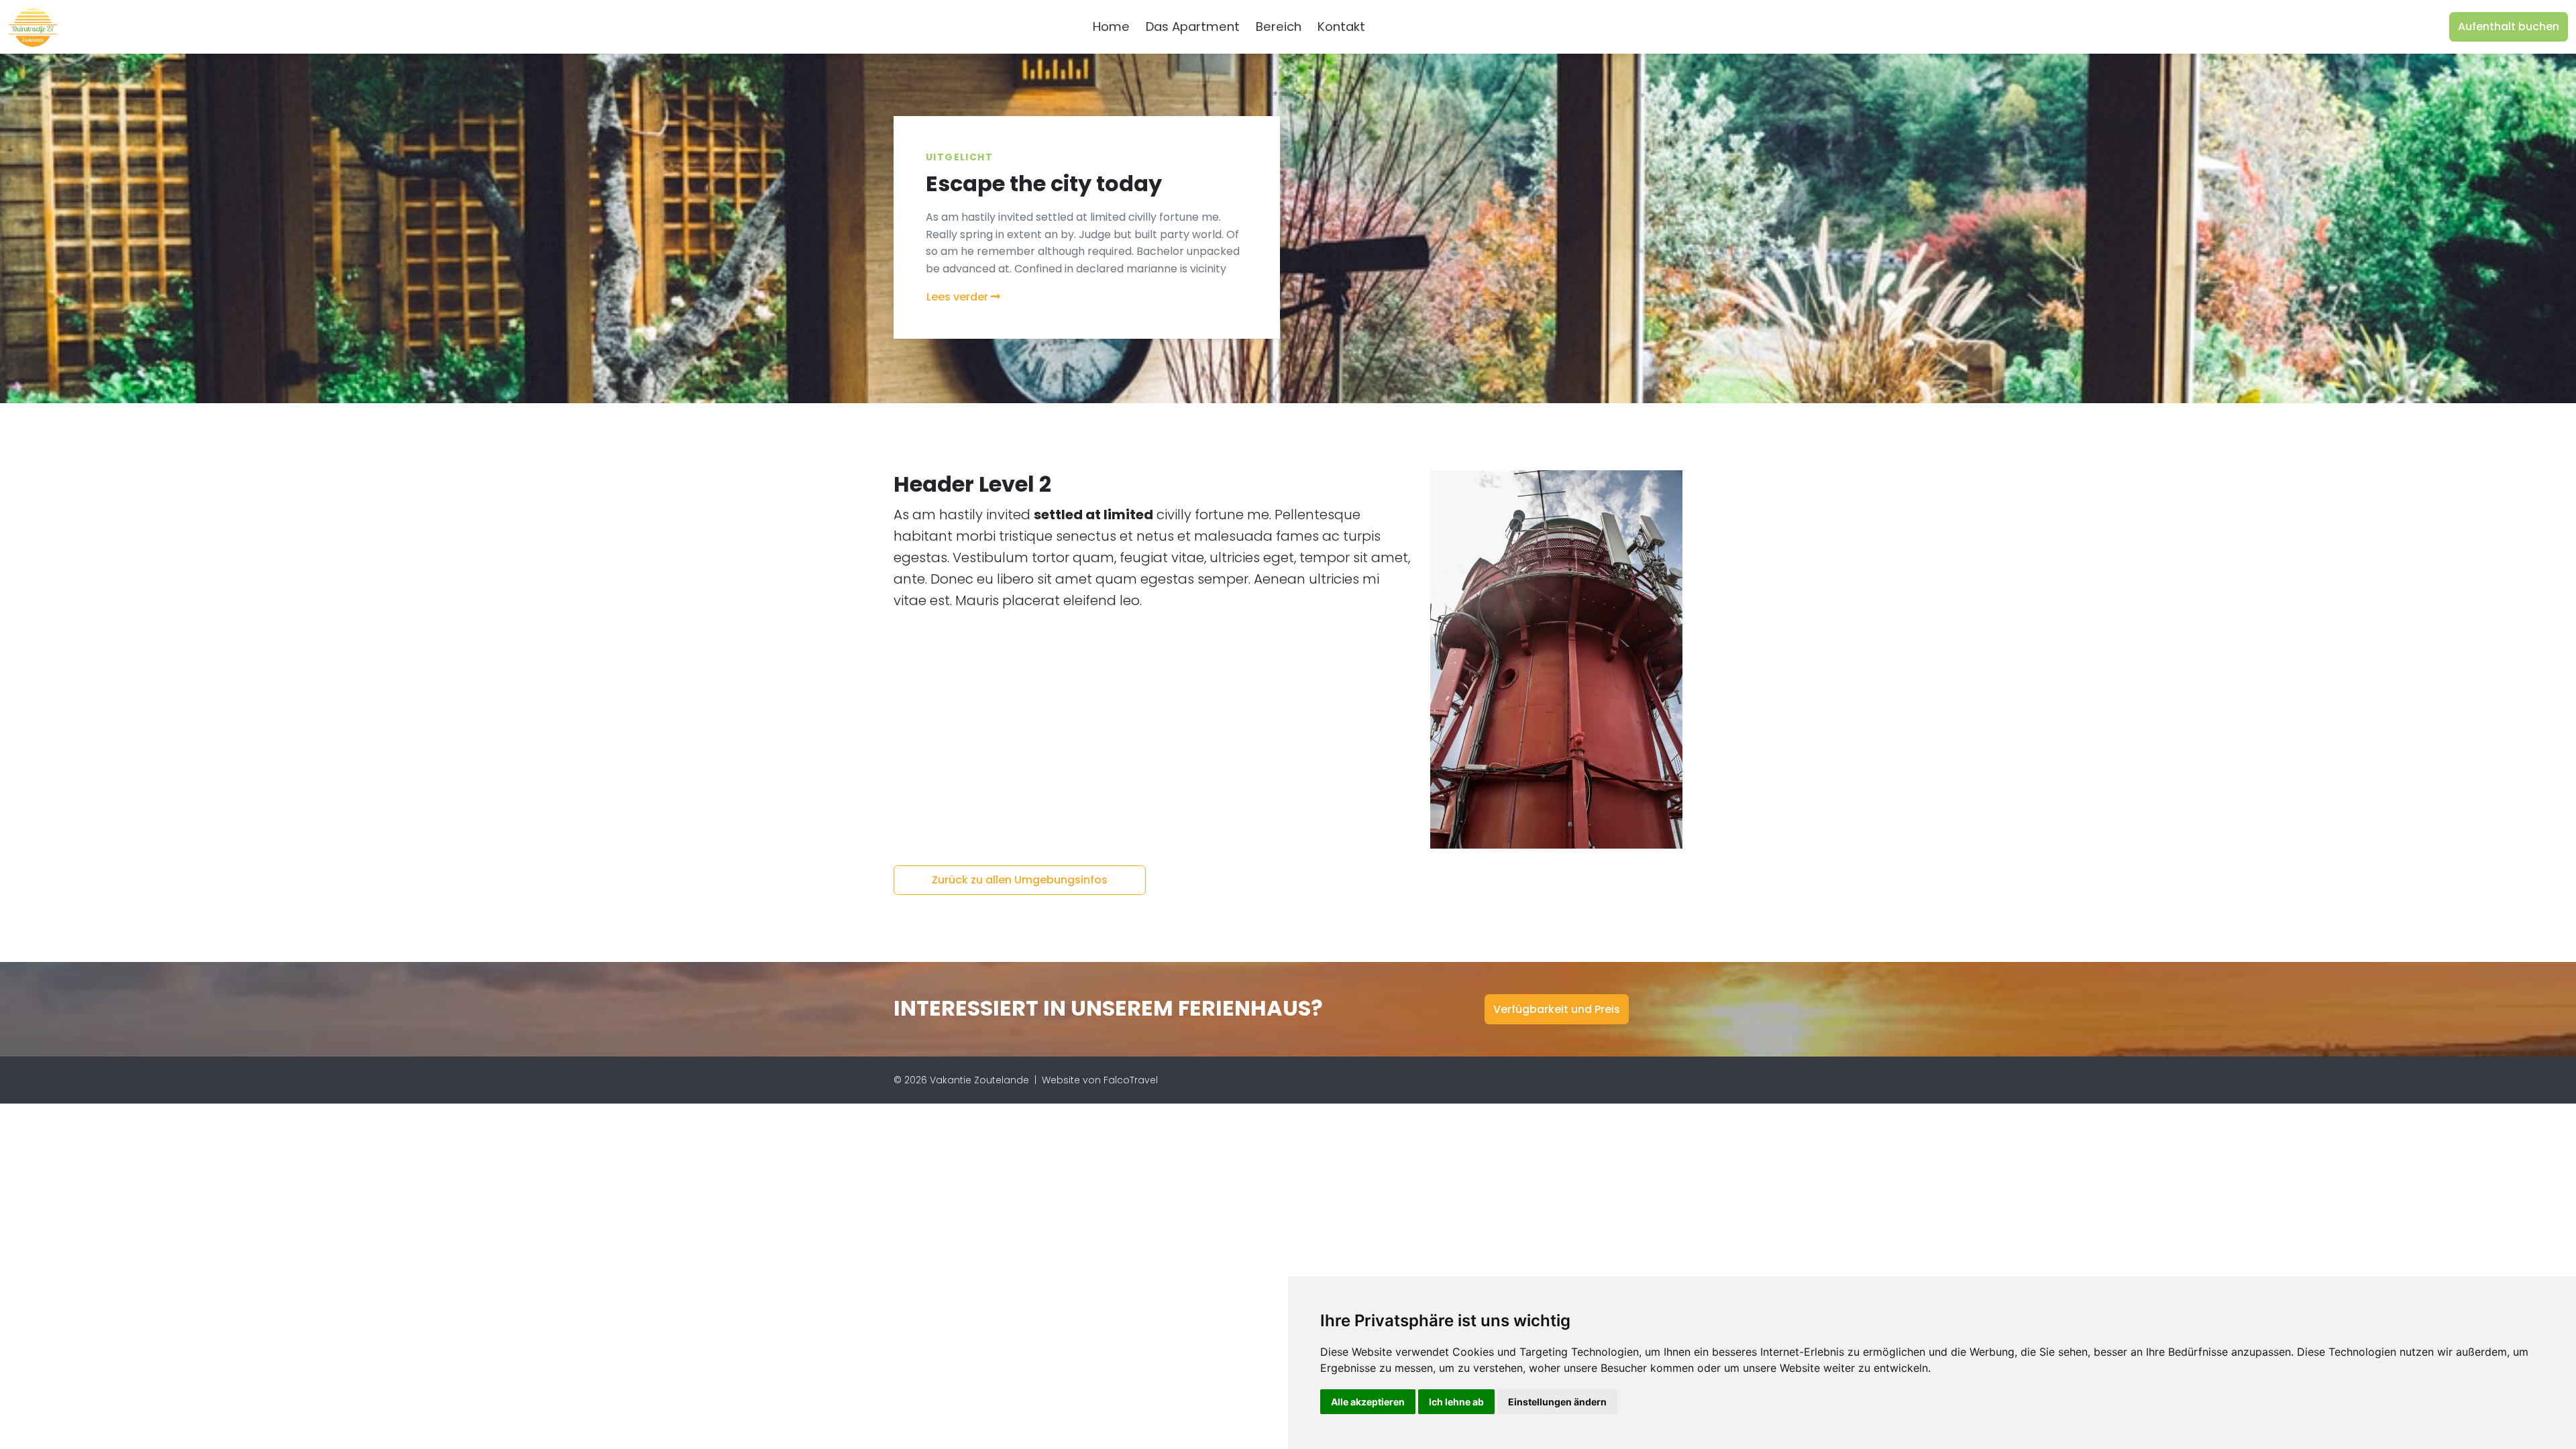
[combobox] (1395, 27)
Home (1111, 26)
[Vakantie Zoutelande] (33, 27)
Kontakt (1341, 26)
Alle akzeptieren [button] (1368, 1402)
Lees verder (959, 297)
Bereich (1279, 26)
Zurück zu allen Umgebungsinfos (1020, 880)
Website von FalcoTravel (1100, 1080)
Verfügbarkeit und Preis (1557, 1009)
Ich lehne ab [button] (1456, 1402)
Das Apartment (1193, 26)
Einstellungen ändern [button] (1557, 1402)
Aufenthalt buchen (2509, 26)
